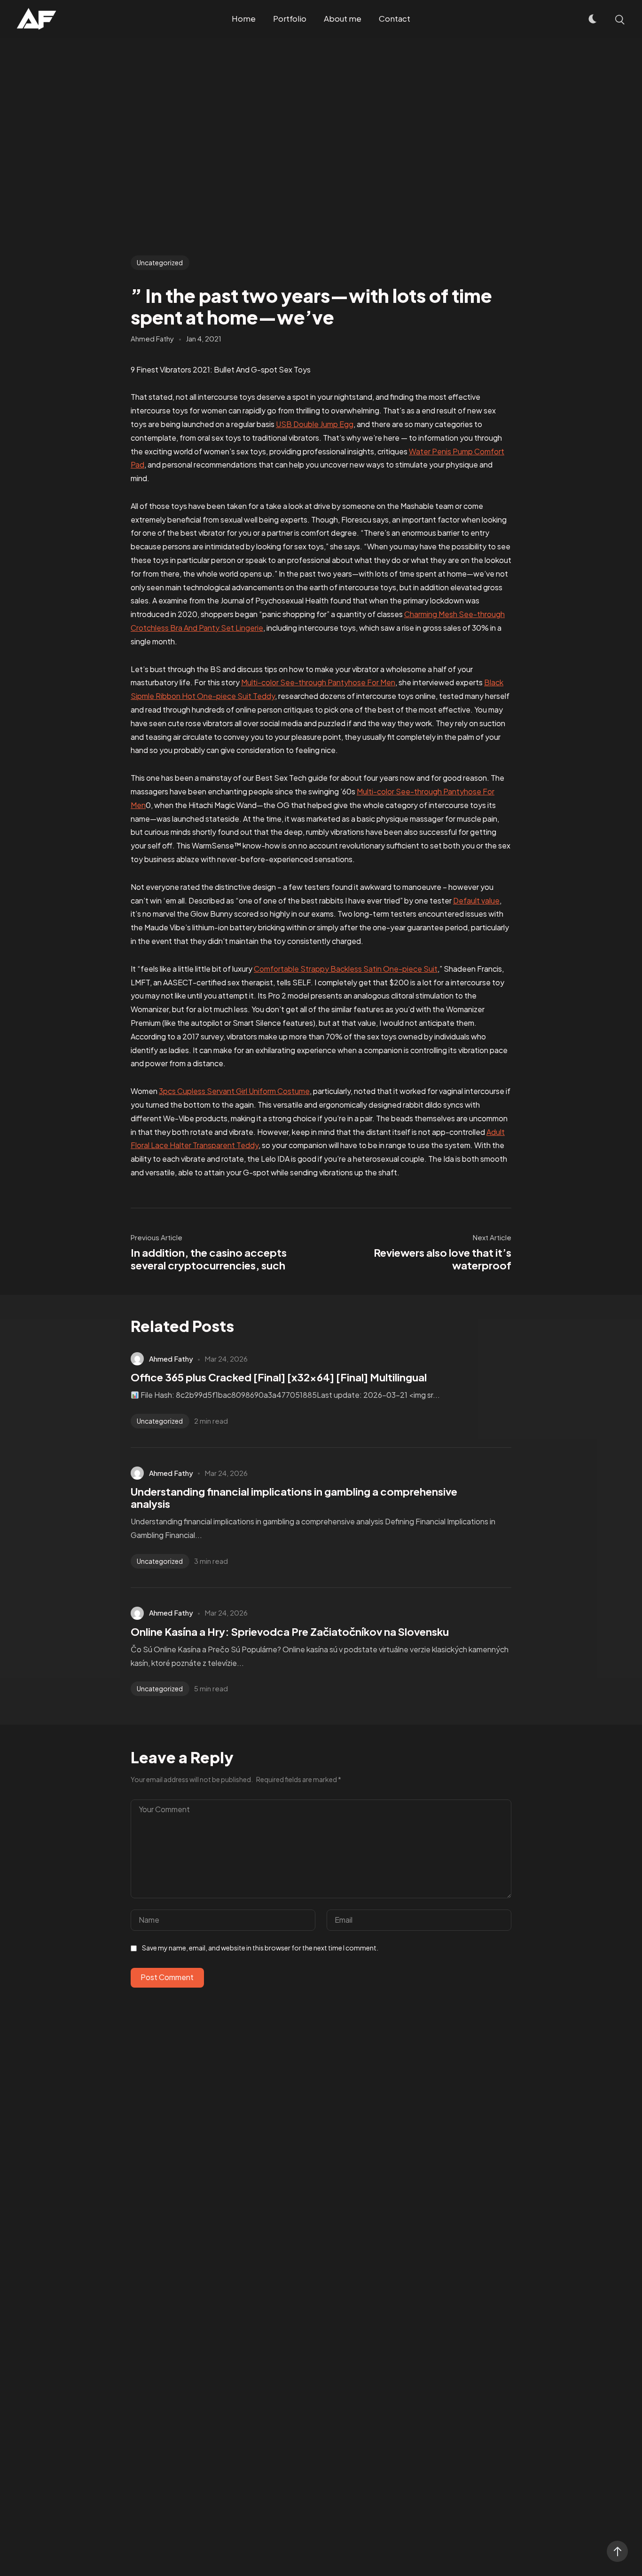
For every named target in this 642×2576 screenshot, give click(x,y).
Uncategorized (160, 262)
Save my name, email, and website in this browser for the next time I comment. (260, 1948)
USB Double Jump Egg (315, 424)
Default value (476, 900)
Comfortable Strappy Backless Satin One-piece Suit (346, 969)
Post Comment (167, 1977)
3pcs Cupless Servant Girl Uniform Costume (234, 1091)
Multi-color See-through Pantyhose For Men (318, 682)
